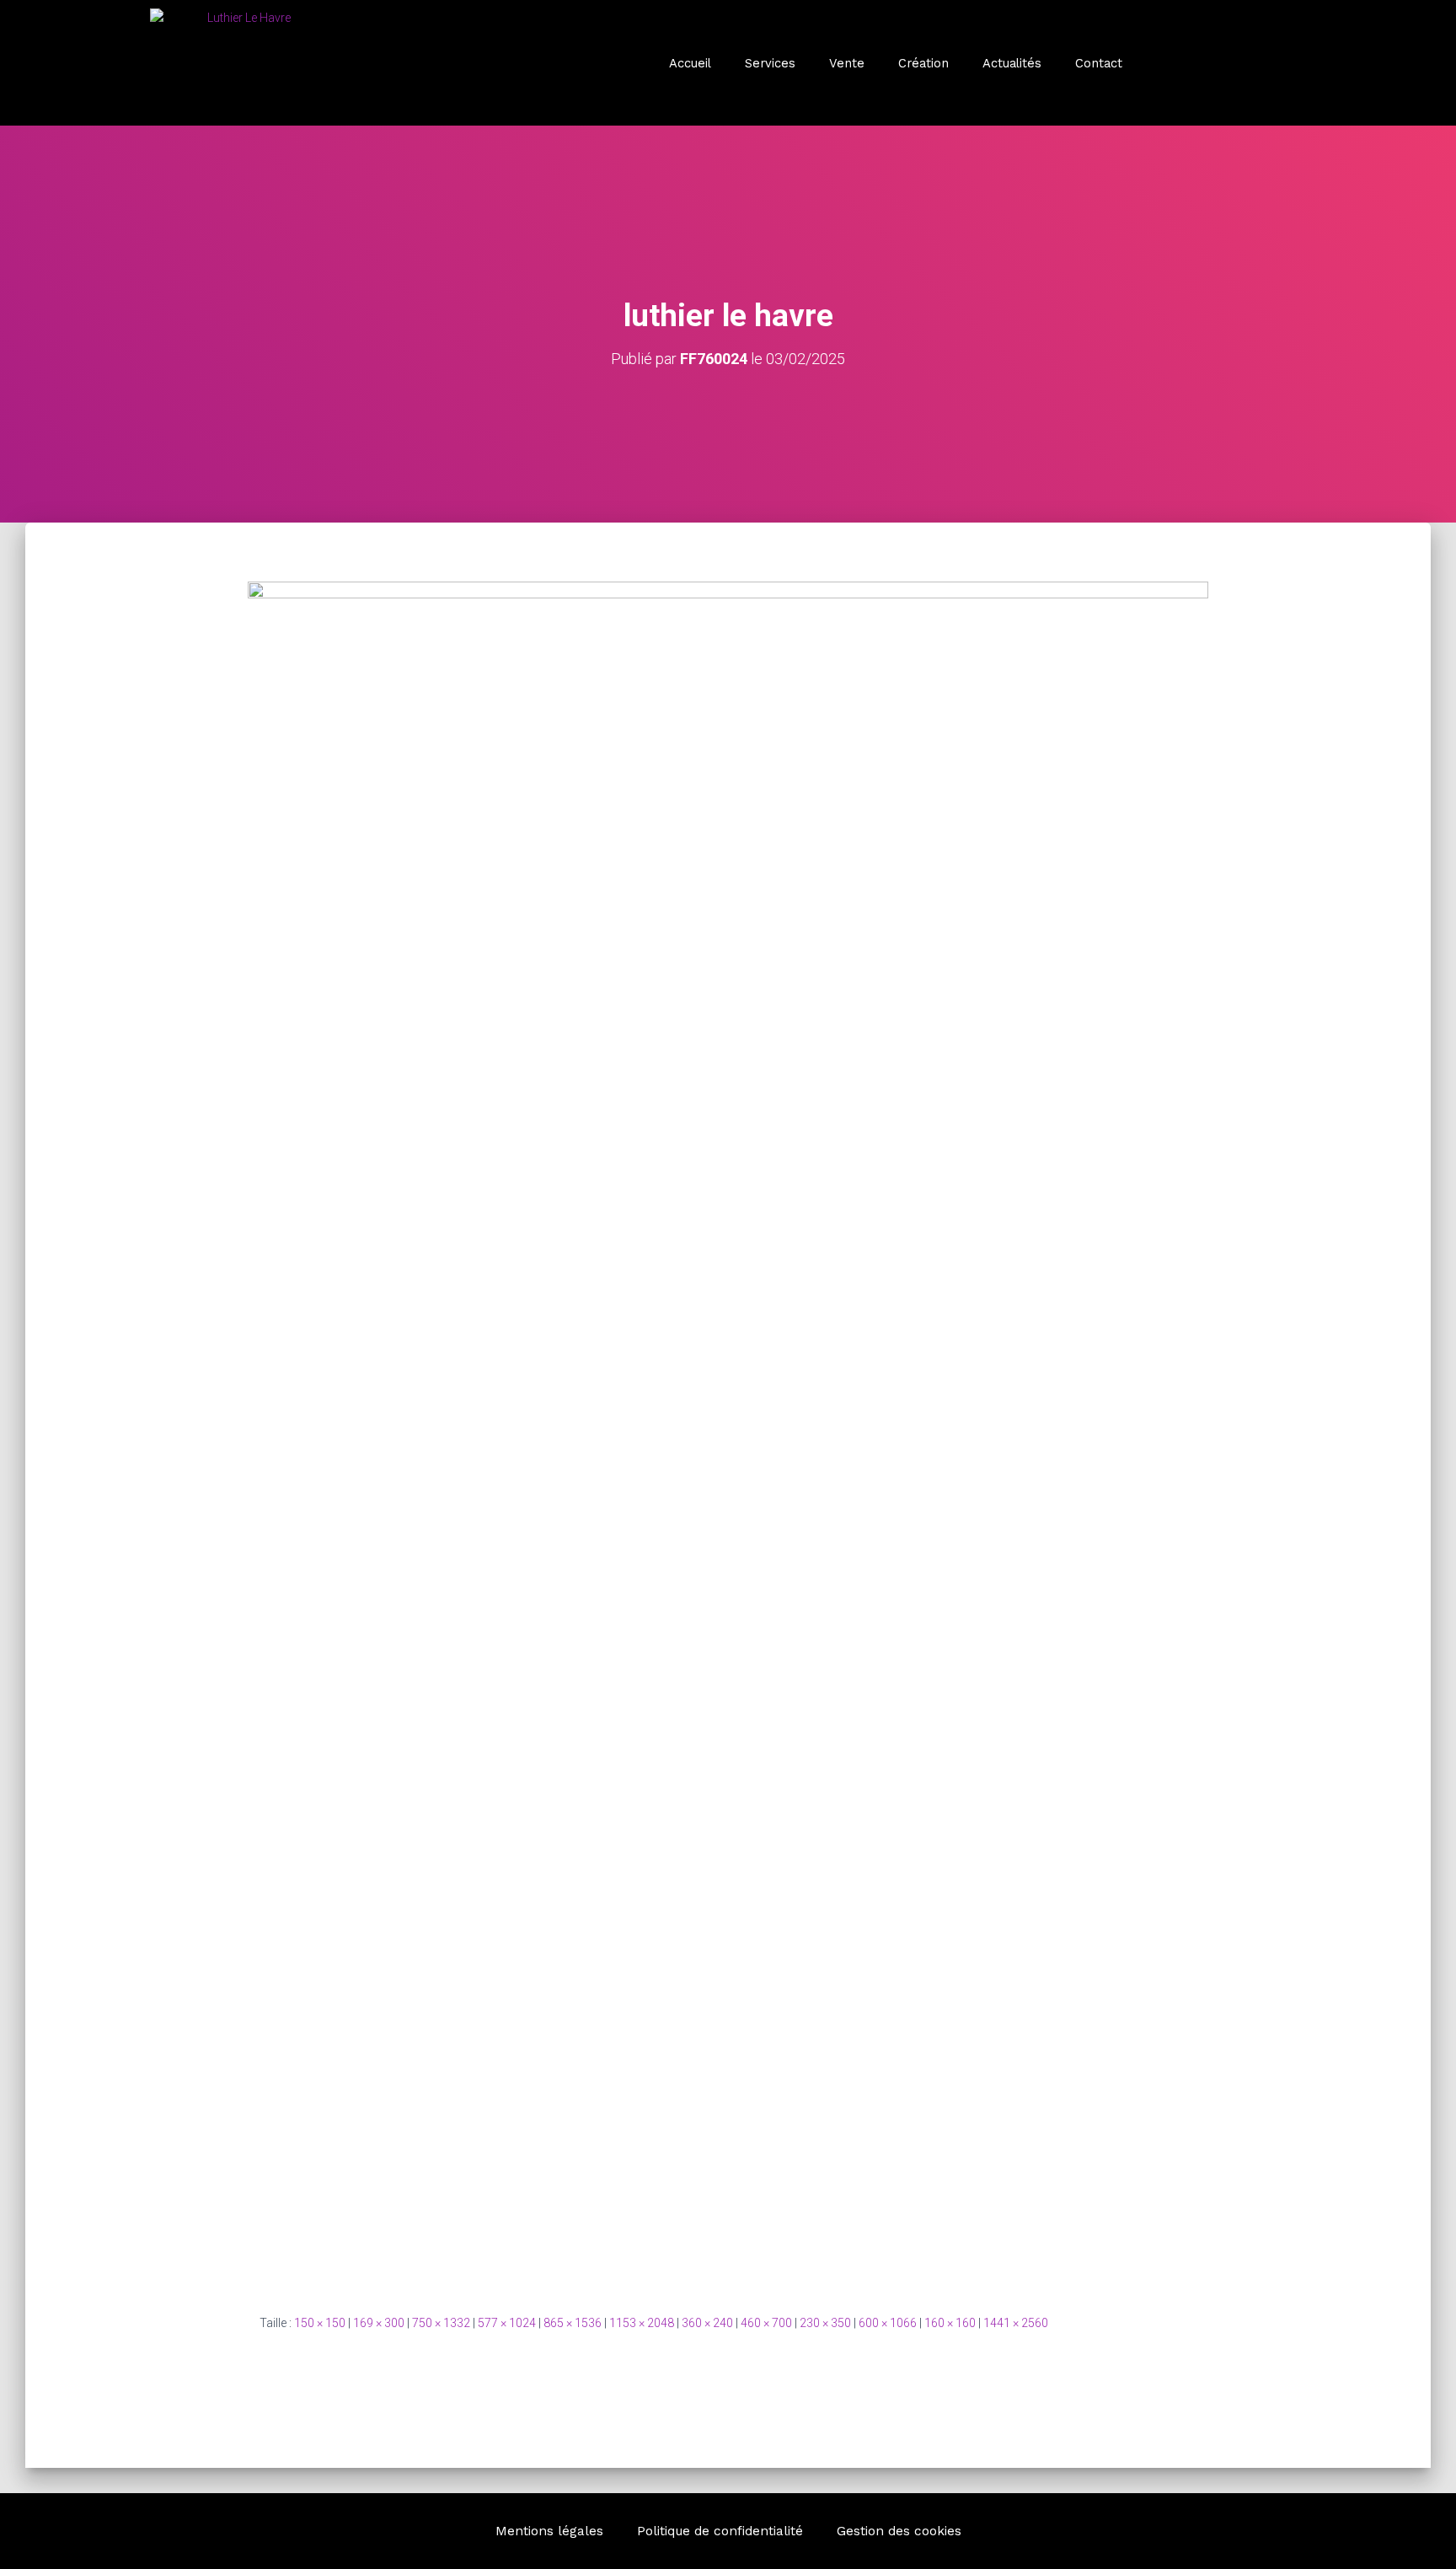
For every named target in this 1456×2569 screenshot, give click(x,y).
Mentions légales (549, 2531)
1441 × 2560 (1016, 2323)
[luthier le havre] (728, 1434)
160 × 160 (950, 2323)
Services (770, 63)
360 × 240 (707, 2323)
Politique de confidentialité (720, 2531)
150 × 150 (320, 2323)
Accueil (690, 63)
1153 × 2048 (642, 2323)
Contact (1099, 63)
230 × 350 (825, 2323)
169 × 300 (379, 2323)
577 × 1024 (507, 2323)
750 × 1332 (441, 2323)
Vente (847, 63)
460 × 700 (766, 2323)
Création (923, 63)
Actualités (1012, 63)
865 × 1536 (573, 2323)
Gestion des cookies (899, 2531)
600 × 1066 (888, 2323)
